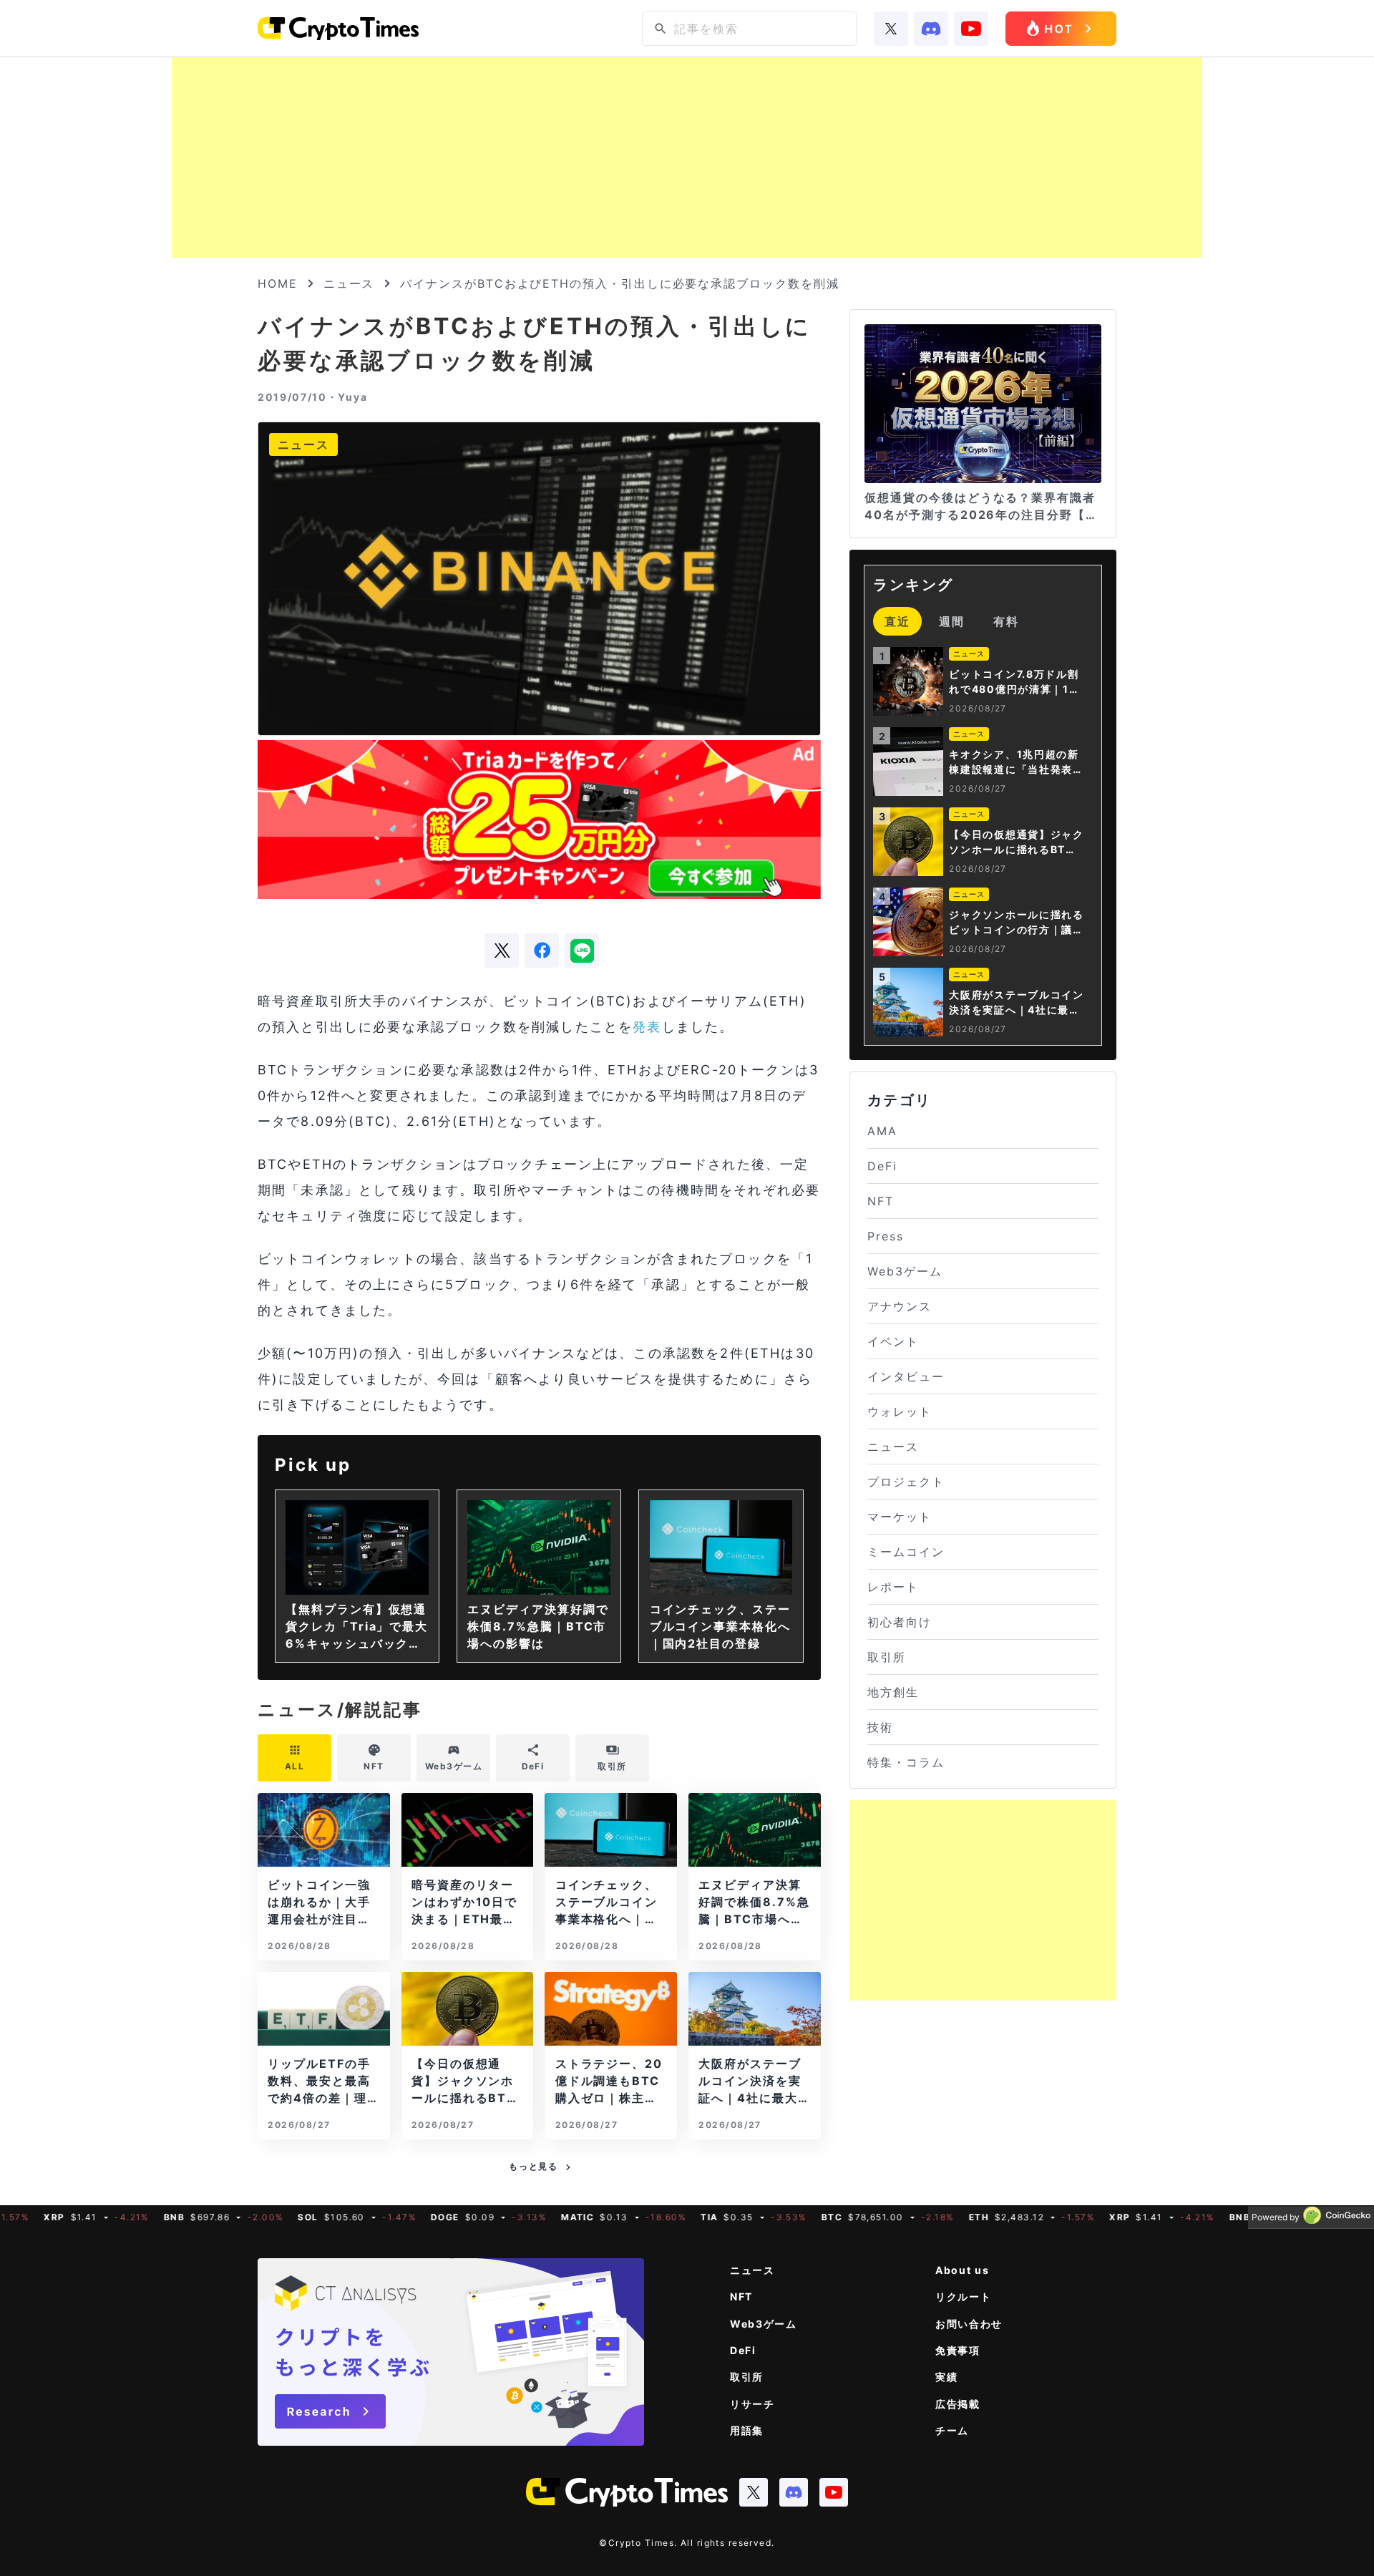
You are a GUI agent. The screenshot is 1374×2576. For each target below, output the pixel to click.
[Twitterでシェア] (502, 951)
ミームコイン (906, 1552)
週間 (952, 621)
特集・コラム (906, 1762)
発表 (647, 1027)
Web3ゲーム (905, 1271)
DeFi (882, 1166)
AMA (882, 1131)
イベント (893, 1341)
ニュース (349, 283)
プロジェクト (906, 1482)
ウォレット (900, 1411)
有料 (1006, 621)
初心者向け (900, 1622)
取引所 (887, 1657)
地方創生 (893, 1692)
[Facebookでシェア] (542, 951)
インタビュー (906, 1376)
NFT (881, 1201)
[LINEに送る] (582, 951)
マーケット (900, 1517)
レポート (893, 1587)
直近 (897, 621)
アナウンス (900, 1306)
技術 (880, 1727)
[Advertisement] (687, 157)
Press (886, 1236)
